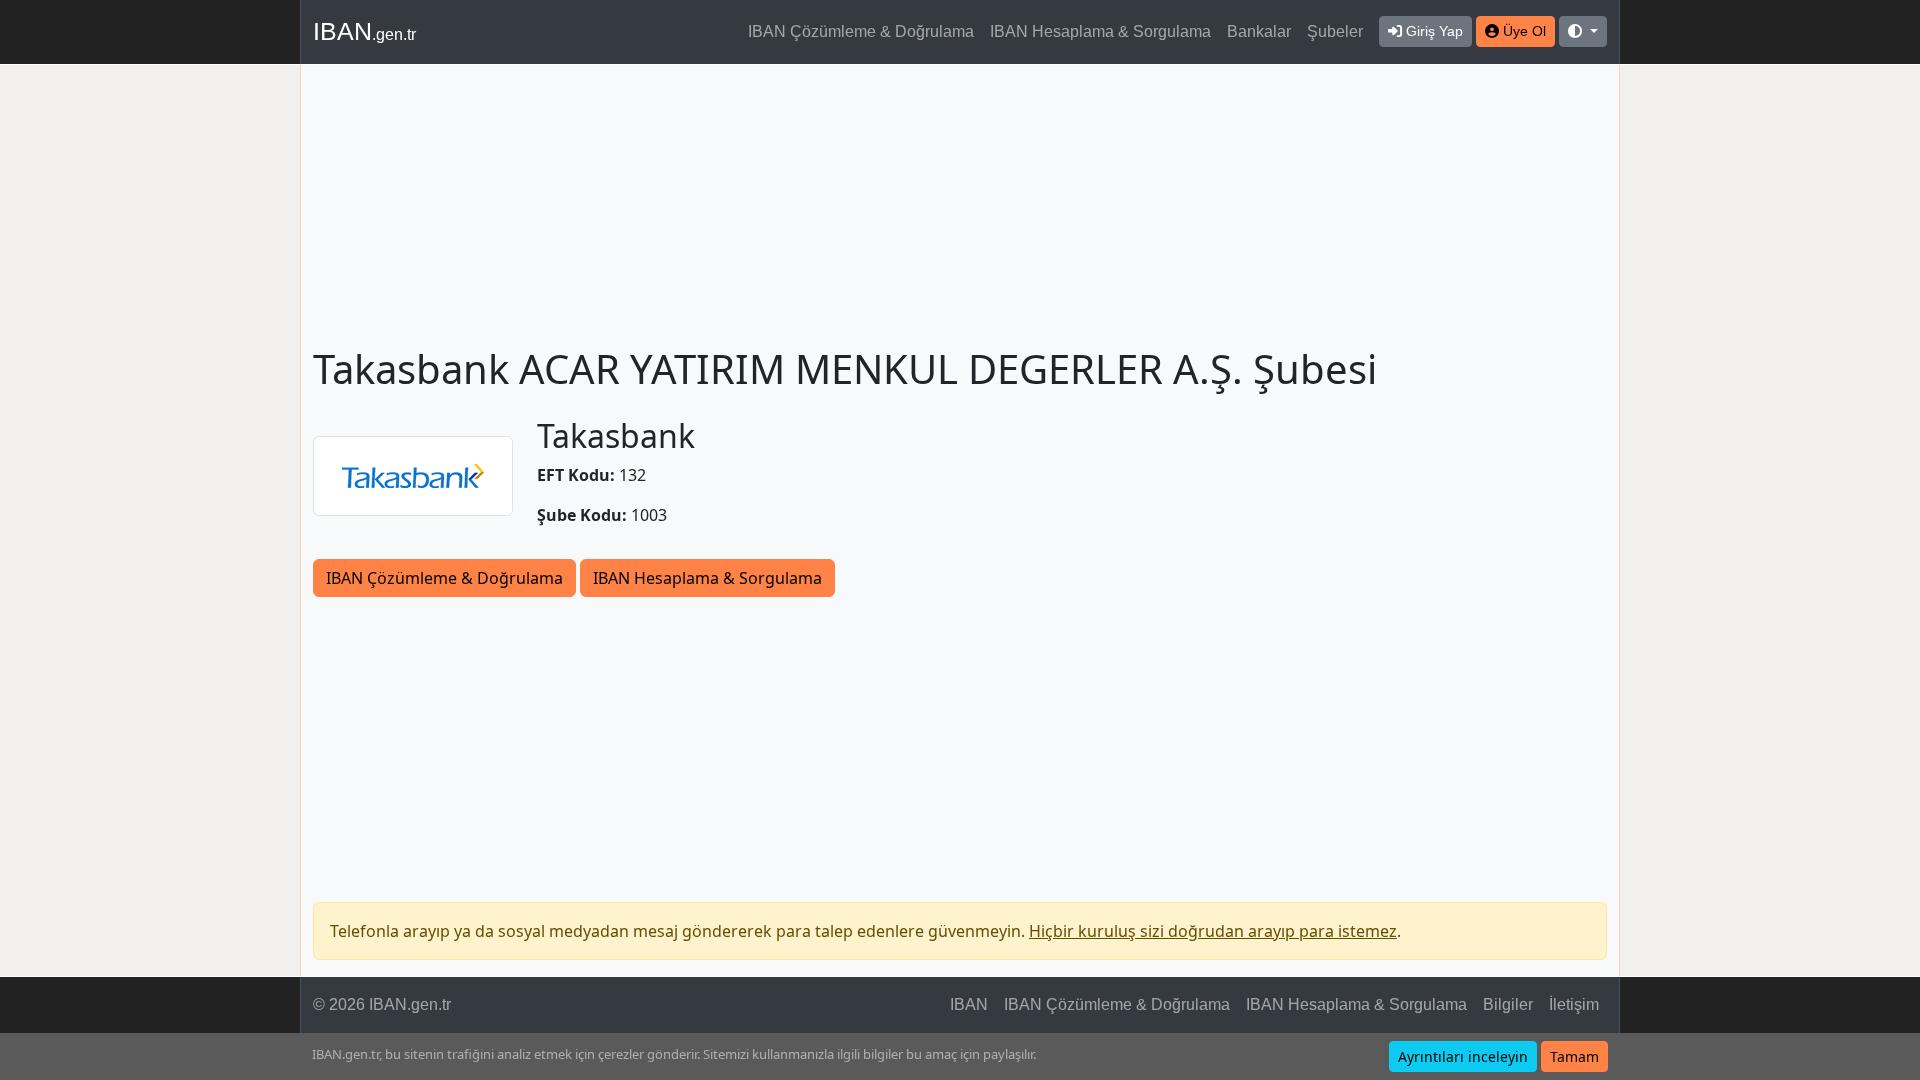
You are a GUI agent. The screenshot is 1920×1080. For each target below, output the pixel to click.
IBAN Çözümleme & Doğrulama (861, 31)
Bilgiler (1508, 1004)
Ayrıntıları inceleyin (1463, 1056)
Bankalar (1259, 31)
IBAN (364, 31)
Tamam (1574, 1056)
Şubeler (1335, 31)
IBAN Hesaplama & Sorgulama (1100, 31)
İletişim (1574, 1004)
